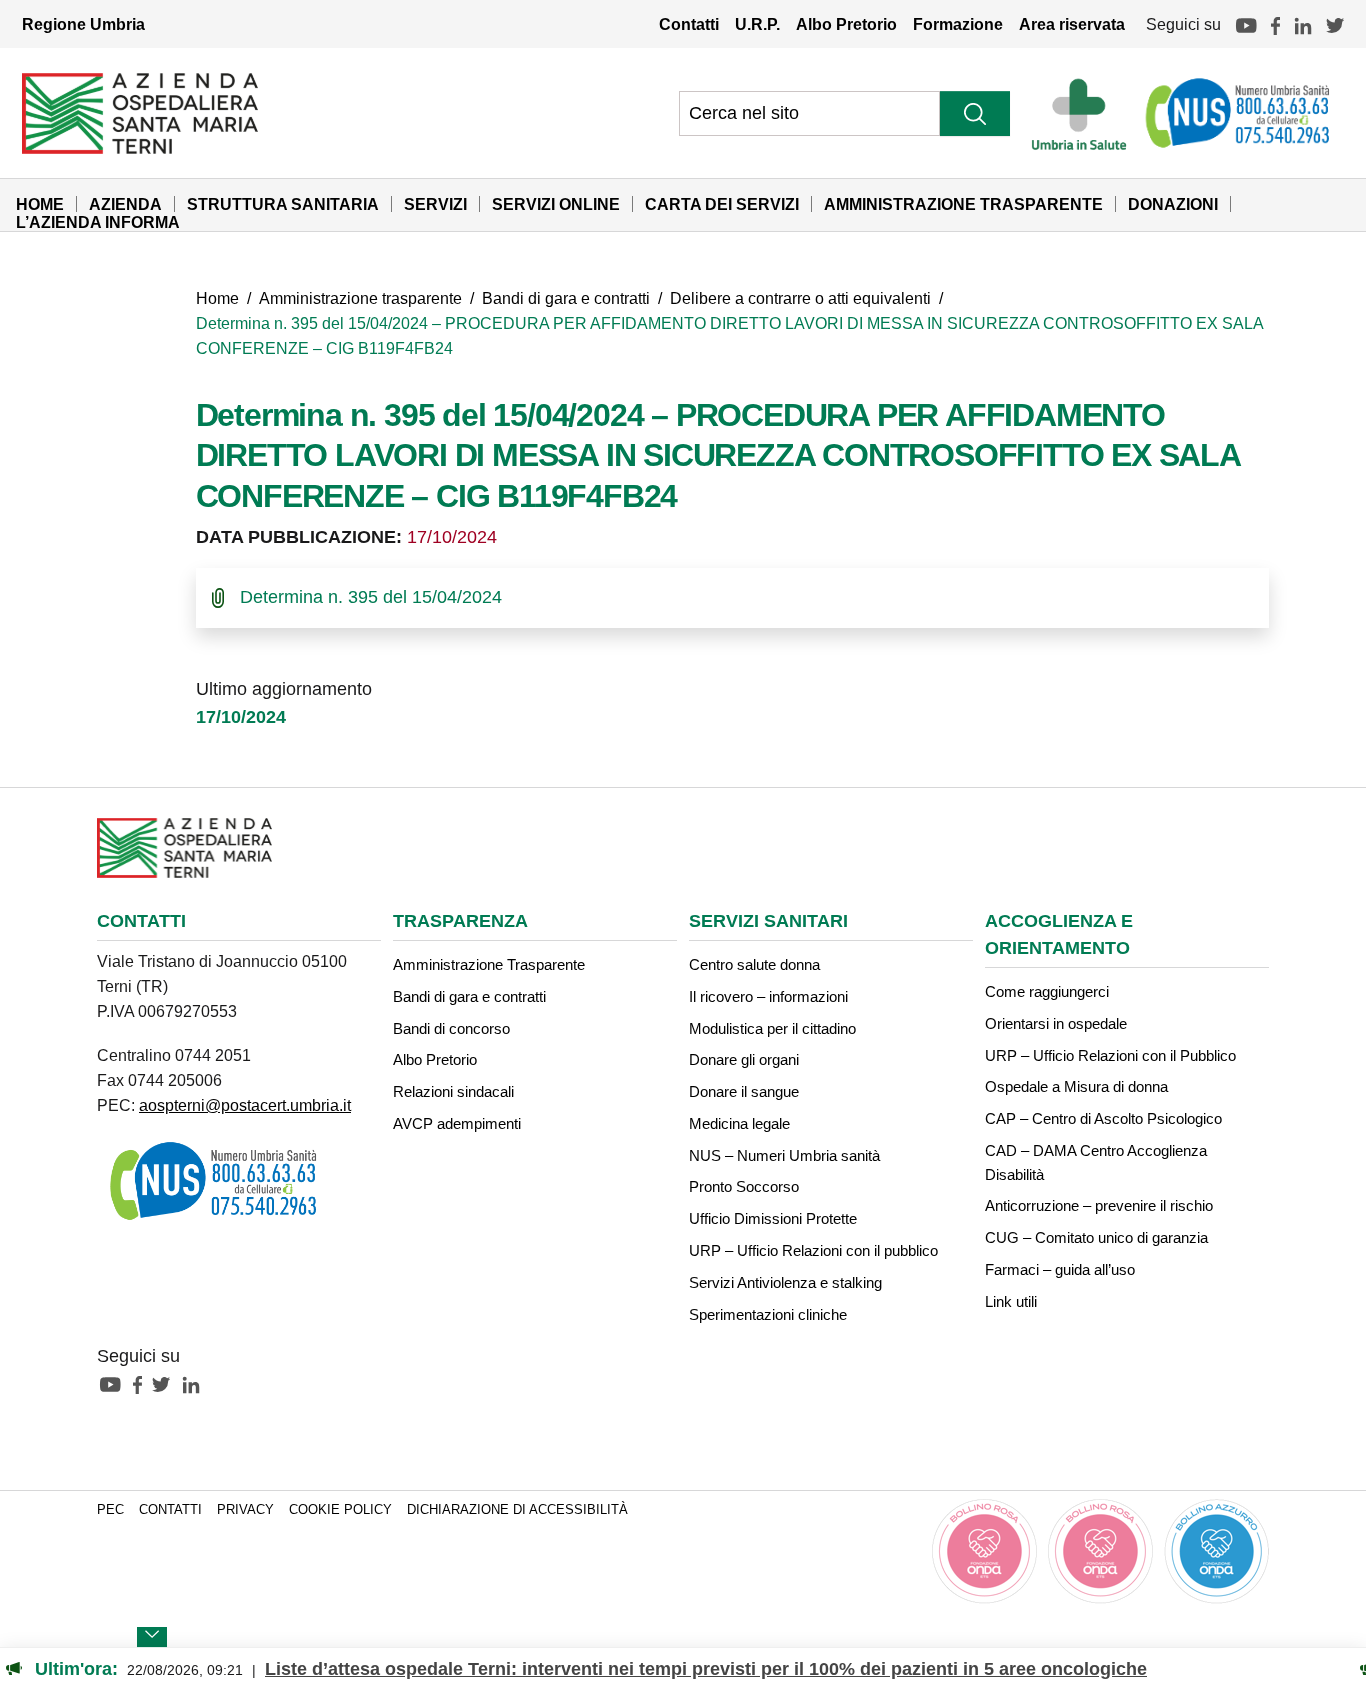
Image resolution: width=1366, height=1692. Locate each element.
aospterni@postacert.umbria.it (245, 1105)
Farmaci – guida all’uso (1060, 1269)
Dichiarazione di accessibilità (517, 1510)
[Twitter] (1335, 24)
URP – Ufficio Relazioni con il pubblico (813, 1250)
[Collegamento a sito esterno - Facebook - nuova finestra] (142, 1384)
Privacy (245, 1510)
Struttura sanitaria (283, 204)
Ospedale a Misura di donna (1076, 1086)
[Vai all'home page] (140, 112)
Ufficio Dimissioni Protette (773, 1218)
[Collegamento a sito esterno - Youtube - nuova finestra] (115, 1384)
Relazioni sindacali (453, 1091)
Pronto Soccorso (744, 1186)
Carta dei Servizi (722, 204)
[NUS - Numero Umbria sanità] (1239, 113)
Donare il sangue (744, 1091)
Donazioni (1173, 204)
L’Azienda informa (98, 222)
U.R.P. (757, 24)
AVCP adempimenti (457, 1123)
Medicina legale (739, 1123)
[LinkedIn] (1303, 24)
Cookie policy (340, 1510)
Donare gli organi (744, 1059)
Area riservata (1072, 24)
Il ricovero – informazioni (768, 996)
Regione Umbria (83, 24)
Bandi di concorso (451, 1028)
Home (40, 204)
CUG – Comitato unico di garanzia (1096, 1237)
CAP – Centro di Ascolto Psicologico (1103, 1118)
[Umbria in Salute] (1084, 113)
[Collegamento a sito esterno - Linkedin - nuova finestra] (196, 1384)
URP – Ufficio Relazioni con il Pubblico (1110, 1055)
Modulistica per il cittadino (772, 1028)
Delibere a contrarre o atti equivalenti (800, 298)
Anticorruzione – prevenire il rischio (1099, 1205)
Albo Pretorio (846, 24)
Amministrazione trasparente (360, 298)
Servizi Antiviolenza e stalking (785, 1282)
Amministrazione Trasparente (963, 204)
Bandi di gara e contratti (566, 298)
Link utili (1011, 1301)
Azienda (125, 204)
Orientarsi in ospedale (1056, 1023)
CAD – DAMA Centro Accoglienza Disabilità (1096, 1162)
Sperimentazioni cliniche (768, 1314)
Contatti (689, 24)
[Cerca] (975, 113)
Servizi (435, 204)
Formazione (958, 24)
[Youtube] (1246, 24)
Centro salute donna (754, 964)
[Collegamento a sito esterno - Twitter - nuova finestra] (166, 1384)
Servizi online (556, 204)
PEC (110, 1510)
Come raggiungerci (1047, 991)
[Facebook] (1275, 24)
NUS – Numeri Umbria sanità (784, 1155)
